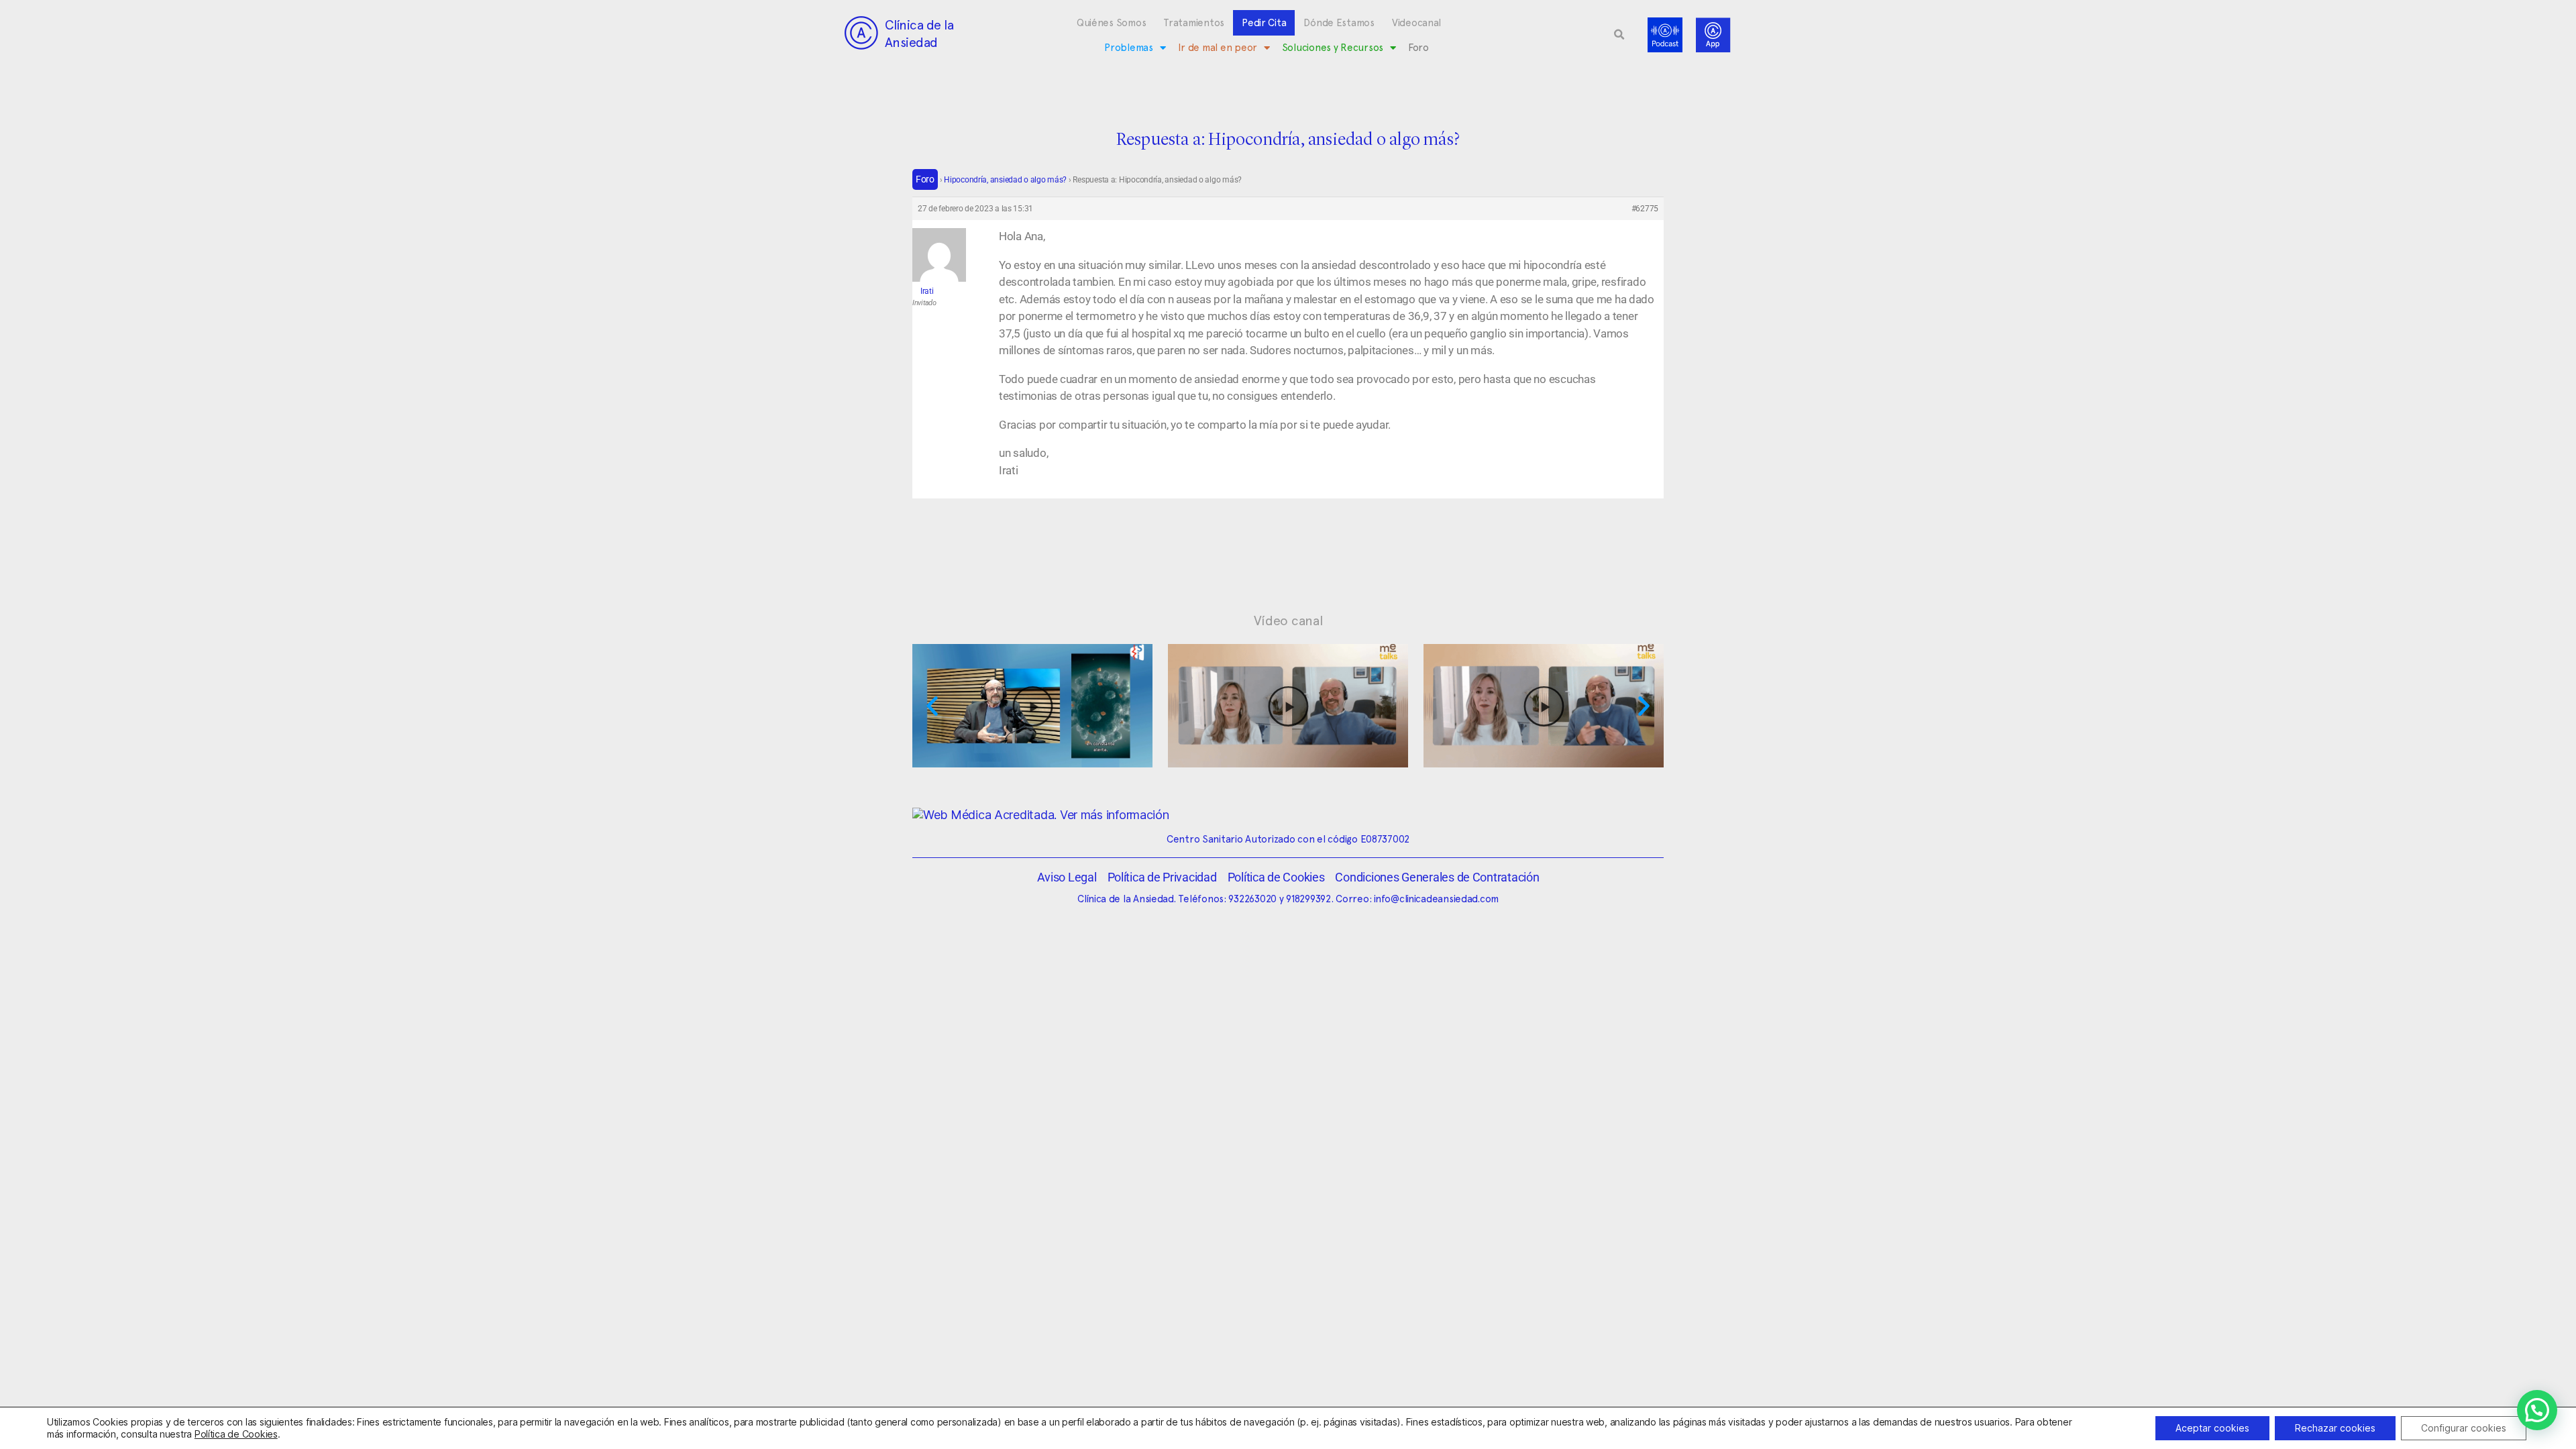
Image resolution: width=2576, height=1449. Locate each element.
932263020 (1252, 899)
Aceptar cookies (2212, 1428)
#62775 (1645, 209)
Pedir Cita (1264, 23)
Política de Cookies (236, 1434)
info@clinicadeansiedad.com (1436, 899)
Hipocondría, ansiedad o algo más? (1005, 180)
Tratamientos (1194, 23)
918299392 (1308, 899)
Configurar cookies (2464, 1428)
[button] (1619, 35)
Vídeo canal (1288, 621)
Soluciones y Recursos (1333, 48)
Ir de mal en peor (1218, 48)
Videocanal (1416, 23)
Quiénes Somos (1112, 23)
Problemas (1129, 48)
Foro (1418, 48)
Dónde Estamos (1339, 23)
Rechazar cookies (2335, 1428)
